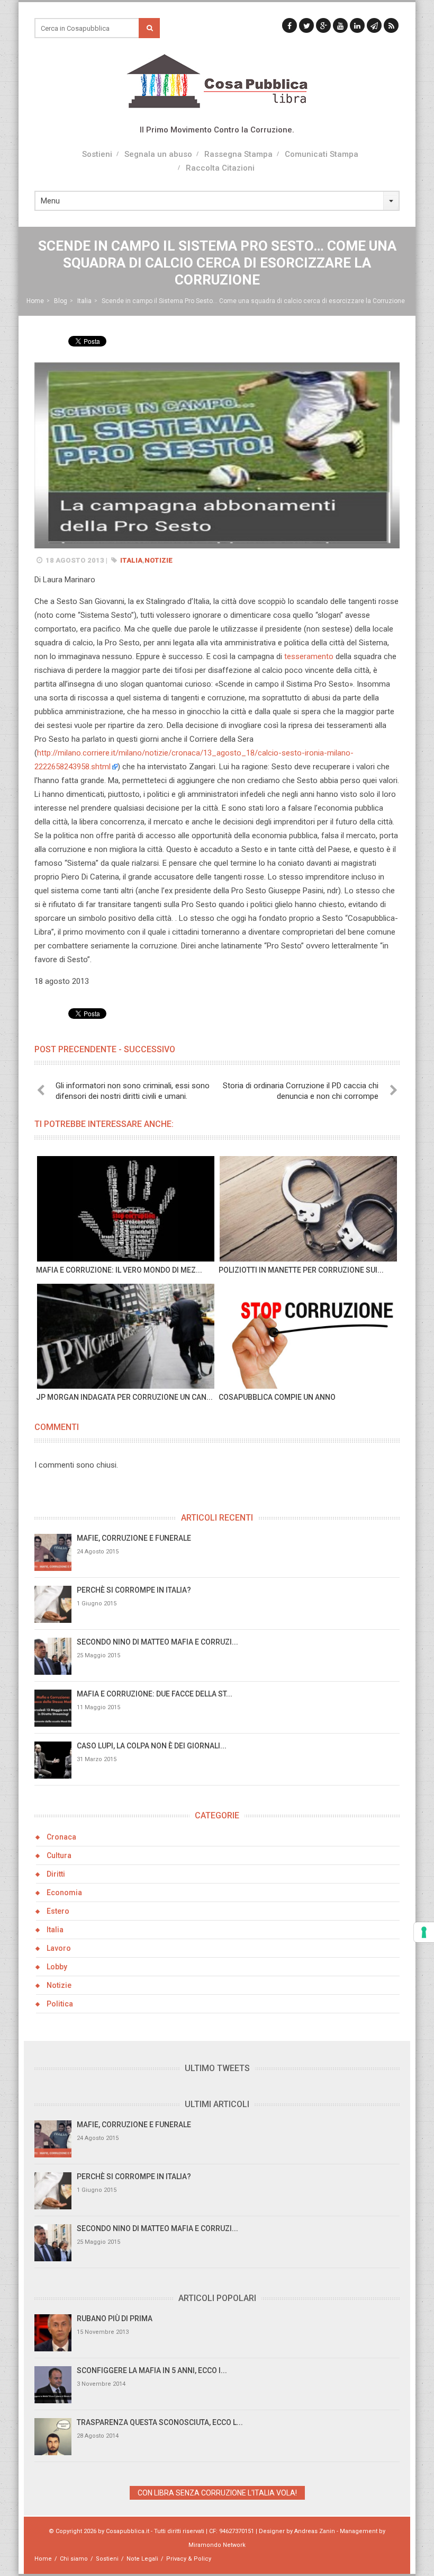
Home (35, 301)
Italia (84, 301)
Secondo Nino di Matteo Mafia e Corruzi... (157, 1642)
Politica (60, 2004)
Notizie (159, 560)
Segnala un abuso (158, 154)
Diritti (56, 1874)
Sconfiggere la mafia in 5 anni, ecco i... (152, 2370)
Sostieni (97, 154)
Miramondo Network (217, 2545)
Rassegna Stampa (238, 154)
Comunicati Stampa (322, 154)
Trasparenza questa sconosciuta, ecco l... (160, 2422)
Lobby (57, 1967)
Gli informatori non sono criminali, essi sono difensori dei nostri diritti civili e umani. (133, 1091)
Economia (64, 1893)
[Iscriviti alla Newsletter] (374, 25)
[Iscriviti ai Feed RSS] (391, 25)
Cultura (59, 1855)
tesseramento (309, 656)
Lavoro (59, 1948)
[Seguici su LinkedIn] (357, 25)
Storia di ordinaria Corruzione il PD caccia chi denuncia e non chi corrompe (301, 1091)
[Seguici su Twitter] (306, 25)
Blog (61, 301)
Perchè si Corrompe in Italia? (134, 1590)
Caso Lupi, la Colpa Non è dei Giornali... (152, 1746)
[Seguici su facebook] (290, 25)
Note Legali (142, 2559)
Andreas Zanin (315, 2531)
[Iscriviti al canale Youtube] (340, 25)
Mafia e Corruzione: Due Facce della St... (155, 1694)
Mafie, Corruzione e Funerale (134, 1538)
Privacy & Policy (189, 2559)
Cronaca (61, 1837)
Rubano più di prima (115, 2319)
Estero (58, 1911)
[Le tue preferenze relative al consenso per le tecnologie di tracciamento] (424, 1932)
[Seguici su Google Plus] (323, 25)
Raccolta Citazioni (220, 168)
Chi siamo (74, 2559)
